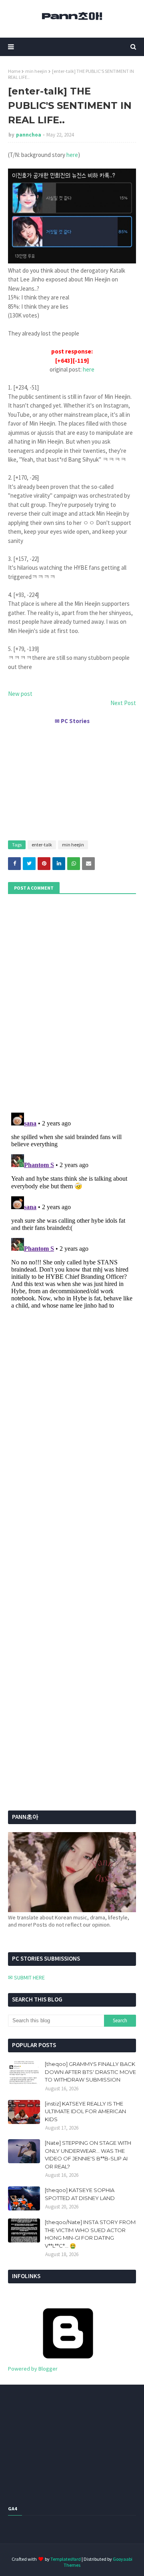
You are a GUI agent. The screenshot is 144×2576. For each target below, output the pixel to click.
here (72, 155)
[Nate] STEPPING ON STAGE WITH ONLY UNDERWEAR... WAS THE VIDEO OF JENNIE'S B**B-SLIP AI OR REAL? (88, 2155)
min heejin (36, 71)
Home (14, 71)
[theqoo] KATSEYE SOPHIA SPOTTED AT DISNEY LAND (80, 2194)
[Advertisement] (72, 779)
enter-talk (42, 845)
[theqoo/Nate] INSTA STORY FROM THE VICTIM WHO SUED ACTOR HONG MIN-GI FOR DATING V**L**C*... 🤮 (90, 2234)
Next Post (123, 703)
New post (20, 694)
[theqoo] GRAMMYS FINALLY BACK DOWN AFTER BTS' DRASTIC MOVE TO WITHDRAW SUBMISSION (90, 2072)
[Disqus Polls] (72, 1002)
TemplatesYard (66, 2559)
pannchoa (29, 135)
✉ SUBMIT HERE (26, 1977)
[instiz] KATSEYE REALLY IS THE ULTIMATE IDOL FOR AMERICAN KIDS (85, 2111)
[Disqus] (72, 1210)
